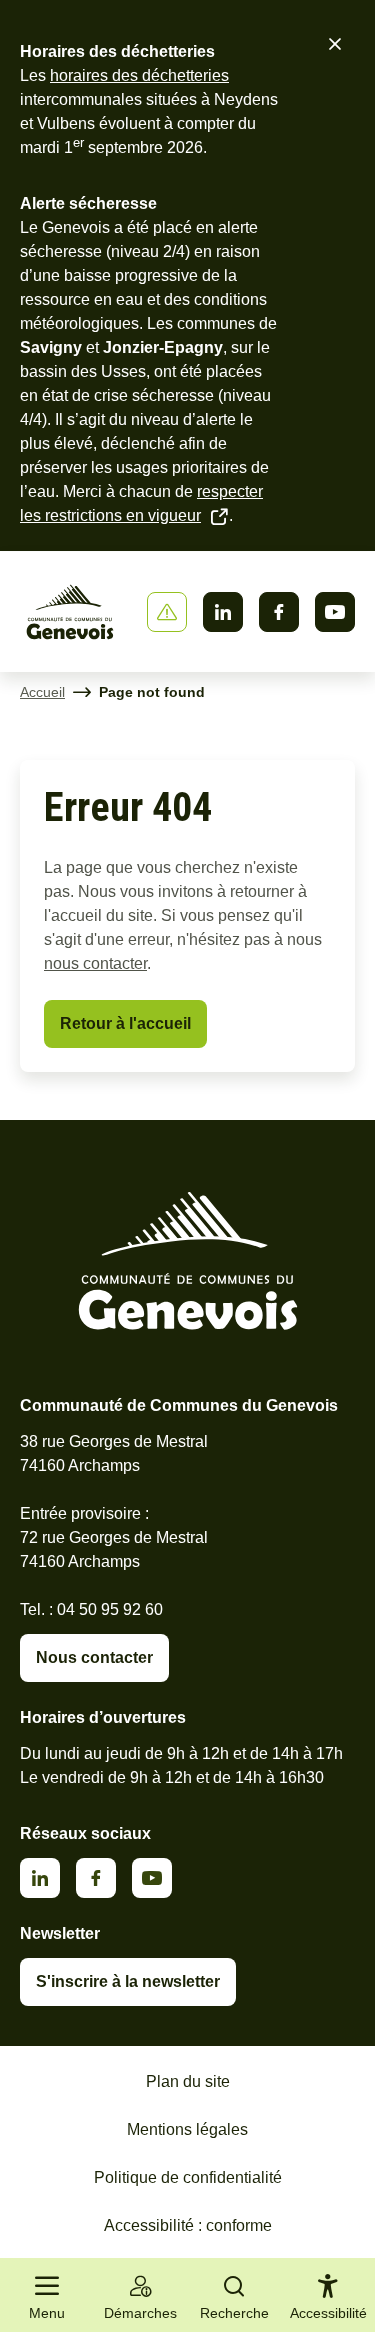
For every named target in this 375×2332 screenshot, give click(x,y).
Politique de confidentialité (188, 2177)
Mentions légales (187, 2129)
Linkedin (223, 612)
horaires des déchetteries (139, 75)
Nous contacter (94, 1657)
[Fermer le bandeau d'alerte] (335, 44)
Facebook (279, 612)
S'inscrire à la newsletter (128, 1981)
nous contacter (95, 963)
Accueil (42, 692)
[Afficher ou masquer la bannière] (167, 612)
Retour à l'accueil (125, 1023)
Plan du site (188, 2081)
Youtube (335, 612)
